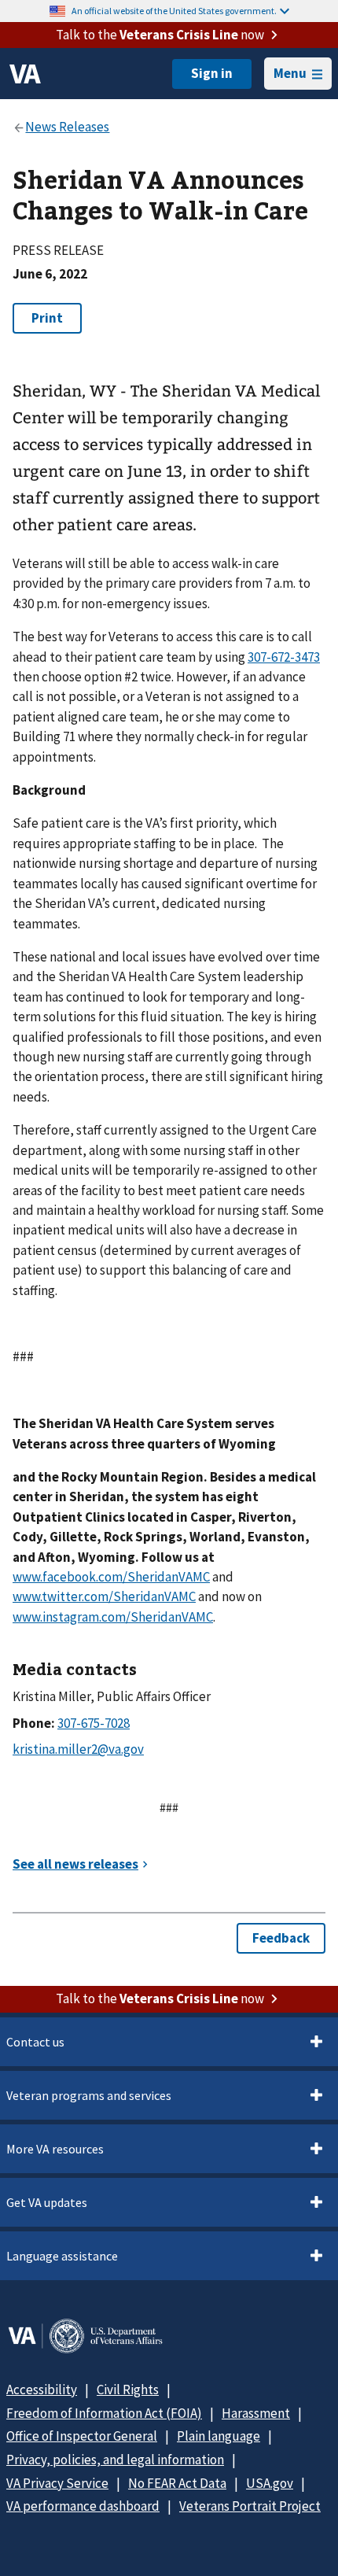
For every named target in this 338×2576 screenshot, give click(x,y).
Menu (290, 73)
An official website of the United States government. (174, 11)
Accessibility (42, 2390)
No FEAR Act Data (177, 2483)
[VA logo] (25, 74)
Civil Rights (128, 2390)
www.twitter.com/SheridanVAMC (104, 1596)
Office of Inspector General (82, 2436)
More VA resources (55, 2149)
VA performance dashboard (83, 2506)
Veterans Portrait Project (250, 2506)
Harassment (256, 2413)
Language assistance (62, 2256)
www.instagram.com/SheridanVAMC (113, 1617)
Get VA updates (47, 2202)
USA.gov (270, 2483)
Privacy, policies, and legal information (115, 2460)
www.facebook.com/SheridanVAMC (111, 1577)
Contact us (35, 2042)
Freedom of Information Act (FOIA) (104, 2413)
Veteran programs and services (89, 2095)
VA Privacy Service (57, 2483)
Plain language (219, 2436)
